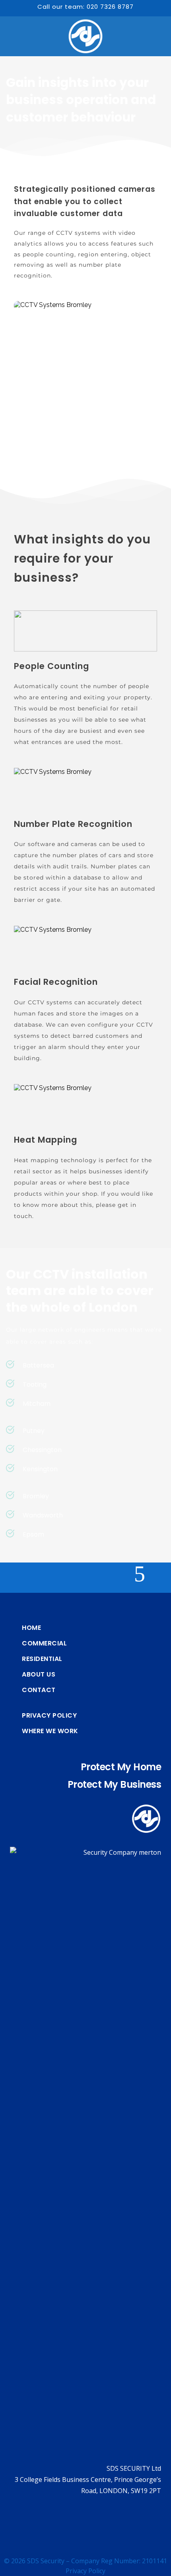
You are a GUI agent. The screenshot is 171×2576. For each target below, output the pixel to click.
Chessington (42, 1450)
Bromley (36, 1496)
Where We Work (50, 1731)
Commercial (44, 1643)
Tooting (35, 1384)
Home (31, 1628)
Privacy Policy (49, 1716)
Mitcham (37, 1404)
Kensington (40, 1469)
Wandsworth (43, 1515)
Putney (34, 1431)
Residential (42, 1659)
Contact (39, 1690)
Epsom (33, 1534)
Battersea (38, 1365)
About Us (39, 1675)
